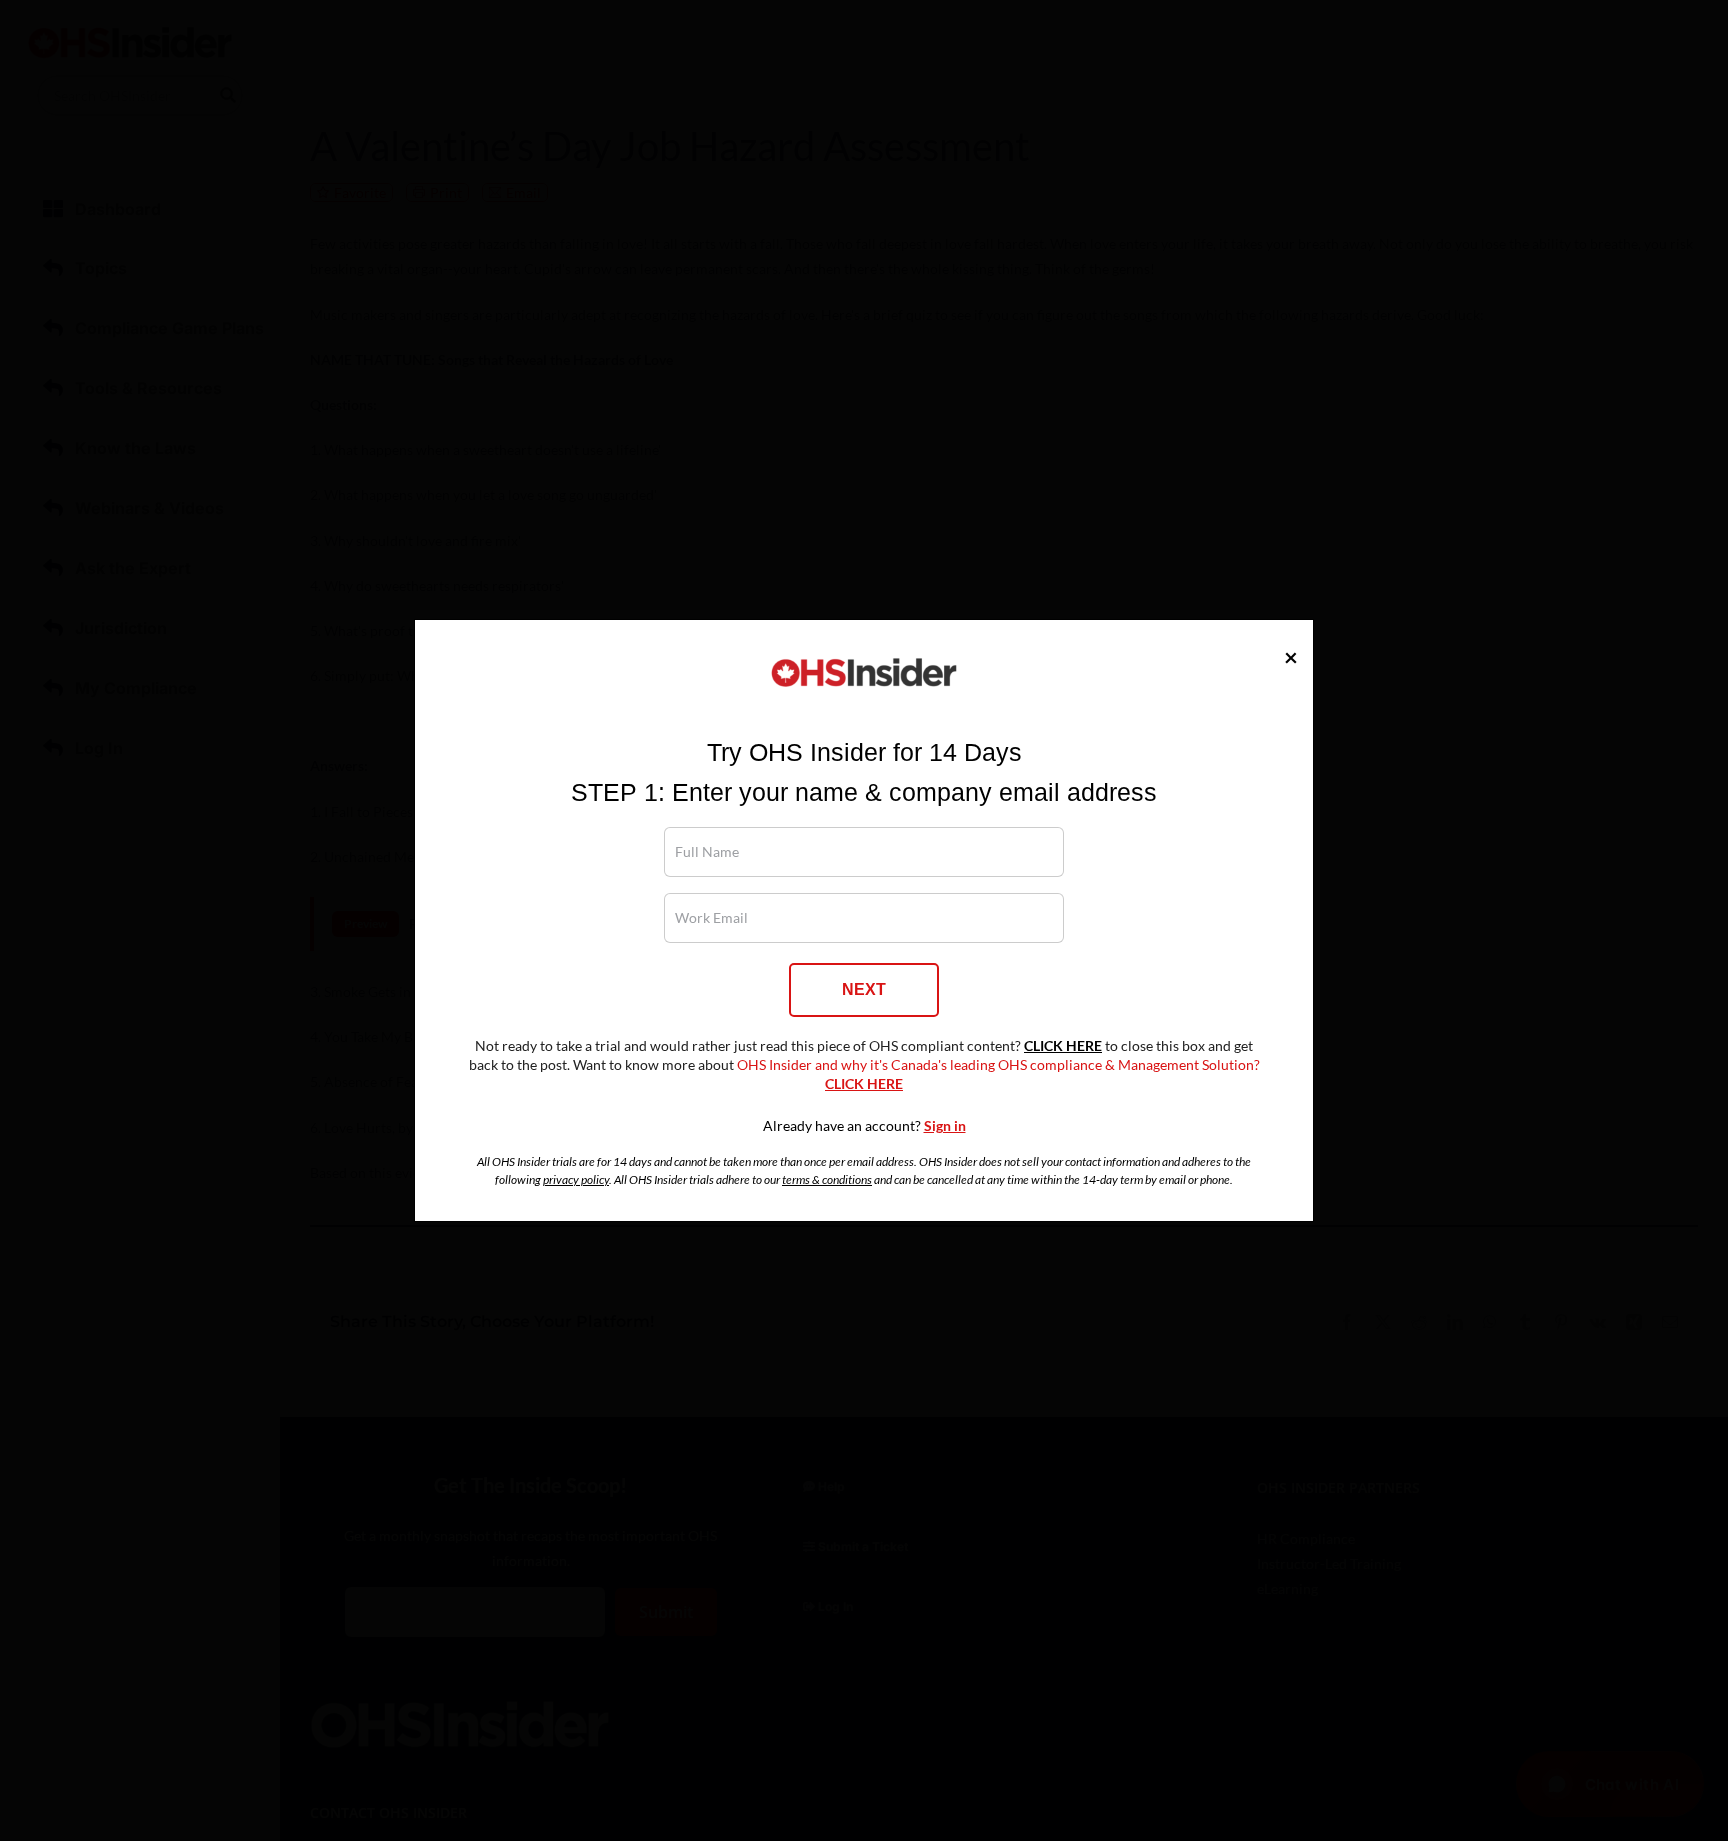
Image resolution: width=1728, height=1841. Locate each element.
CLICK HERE (1063, 1046)
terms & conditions (827, 1179)
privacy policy (576, 1179)
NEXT (864, 989)
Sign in (945, 1126)
